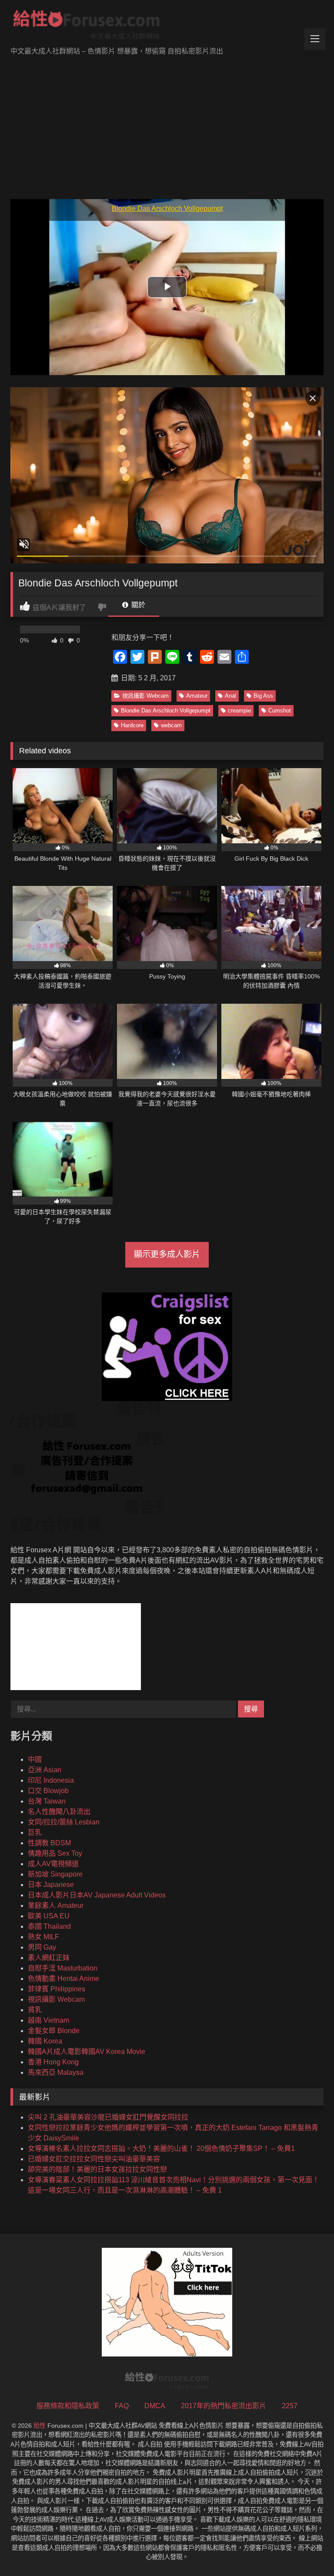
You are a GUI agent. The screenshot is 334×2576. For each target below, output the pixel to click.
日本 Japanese (51, 1885)
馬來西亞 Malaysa (56, 2072)
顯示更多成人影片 (167, 1254)
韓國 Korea (45, 2041)
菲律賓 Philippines (57, 1989)
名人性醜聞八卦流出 (59, 1812)
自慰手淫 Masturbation (63, 1968)
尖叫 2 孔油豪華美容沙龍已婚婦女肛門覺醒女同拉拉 (108, 2117)
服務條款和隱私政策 (68, 2406)
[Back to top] (307, 2550)
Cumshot (280, 711)
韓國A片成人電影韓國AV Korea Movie (87, 2052)
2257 (290, 2406)
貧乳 (35, 2010)
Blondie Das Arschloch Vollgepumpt (166, 711)
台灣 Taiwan (47, 1801)
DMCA (155, 2406)
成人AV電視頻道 (53, 1864)
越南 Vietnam (48, 2020)
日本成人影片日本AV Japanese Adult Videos (97, 1895)
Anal (230, 696)
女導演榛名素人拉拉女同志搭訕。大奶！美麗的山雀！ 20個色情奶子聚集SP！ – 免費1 (161, 2148)
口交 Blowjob (48, 1791)
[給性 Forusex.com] (167, 27)
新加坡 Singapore (55, 1874)
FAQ (122, 2406)
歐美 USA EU (49, 1916)
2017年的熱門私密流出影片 (224, 2406)
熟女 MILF (43, 1937)
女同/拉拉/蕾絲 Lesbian (64, 1822)
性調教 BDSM (49, 1843)
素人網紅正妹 (49, 1958)
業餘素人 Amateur (56, 1905)
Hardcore (132, 725)
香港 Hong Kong (53, 2062)
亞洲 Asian (45, 1770)
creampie (239, 711)
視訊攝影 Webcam (145, 696)
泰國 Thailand (49, 1926)
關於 (137, 605)
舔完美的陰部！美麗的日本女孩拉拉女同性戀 (97, 2169)
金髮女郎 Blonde (54, 2031)
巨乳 (35, 1832)
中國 (35, 1759)
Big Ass (263, 696)
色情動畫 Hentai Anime (63, 1979)
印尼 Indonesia (51, 1780)
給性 (40, 2426)
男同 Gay (42, 1947)
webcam (171, 725)
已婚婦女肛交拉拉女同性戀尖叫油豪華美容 (94, 2159)
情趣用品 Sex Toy (55, 1853)
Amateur (197, 696)
